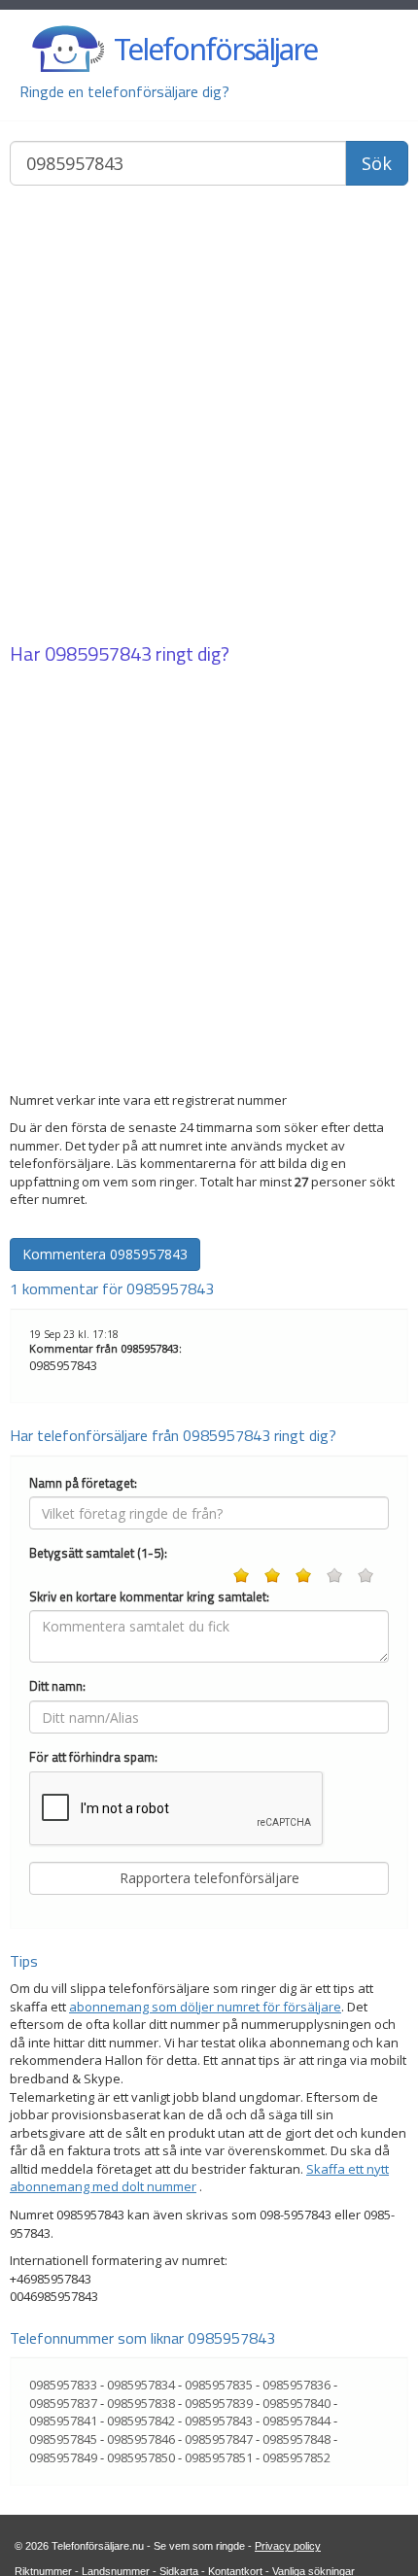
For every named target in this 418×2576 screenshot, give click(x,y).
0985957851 (219, 2457)
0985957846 (141, 2439)
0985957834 (141, 2385)
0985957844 (296, 2421)
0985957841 (63, 2421)
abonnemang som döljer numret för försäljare (205, 2007)
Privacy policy (288, 2546)
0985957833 (63, 2385)
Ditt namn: (57, 1686)
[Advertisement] (209, 416)
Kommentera (105, 1254)
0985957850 (141, 2457)
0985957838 (141, 2403)
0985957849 (63, 2457)
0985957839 (219, 2403)
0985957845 (63, 2439)
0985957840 (296, 2403)
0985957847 (219, 2439)
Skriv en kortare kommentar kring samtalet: (149, 1597)
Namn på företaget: (83, 1483)
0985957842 (141, 2421)
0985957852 (296, 2457)
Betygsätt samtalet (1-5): (98, 1553)
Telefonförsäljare (215, 49)
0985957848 (296, 2439)
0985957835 (219, 2385)
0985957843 (98, 653)
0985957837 (63, 2403)
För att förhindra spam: (93, 1757)
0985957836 (296, 2385)
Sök (377, 163)
